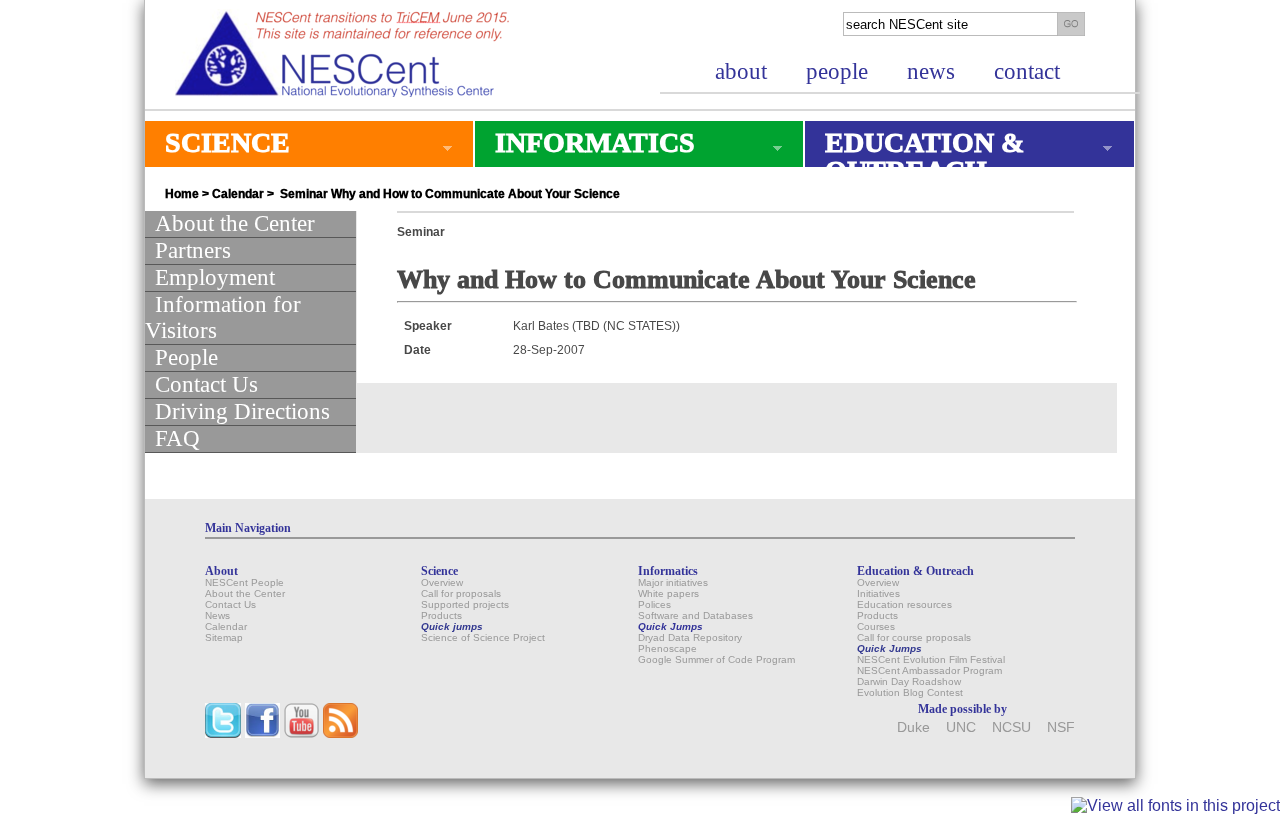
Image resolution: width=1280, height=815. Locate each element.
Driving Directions (242, 411)
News (217, 615)
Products (441, 615)
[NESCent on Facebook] (262, 733)
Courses (876, 626)
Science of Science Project (483, 637)
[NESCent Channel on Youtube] (301, 733)
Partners (193, 250)
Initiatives (878, 593)
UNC (961, 727)
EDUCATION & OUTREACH (914, 156)
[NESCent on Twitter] (223, 733)
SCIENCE (217, 147)
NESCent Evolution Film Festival (931, 659)
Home (182, 194)
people (837, 71)
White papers (668, 593)
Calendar (238, 194)
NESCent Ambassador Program (929, 670)
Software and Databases (695, 615)
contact (1027, 71)
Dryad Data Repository (690, 637)
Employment (215, 277)
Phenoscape (667, 648)
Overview (442, 582)
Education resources (904, 604)
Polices (654, 604)
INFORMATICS (585, 147)
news (931, 71)
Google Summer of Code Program (716, 659)
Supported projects (465, 604)
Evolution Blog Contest (910, 692)
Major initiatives (673, 582)
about (741, 71)
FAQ (177, 438)
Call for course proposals (914, 637)
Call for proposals (461, 593)
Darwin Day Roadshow (909, 681)
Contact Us (206, 384)
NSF (1061, 727)
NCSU (1011, 727)
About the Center (235, 223)
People (186, 357)
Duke (913, 727)
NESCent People (244, 582)
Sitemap (224, 637)
